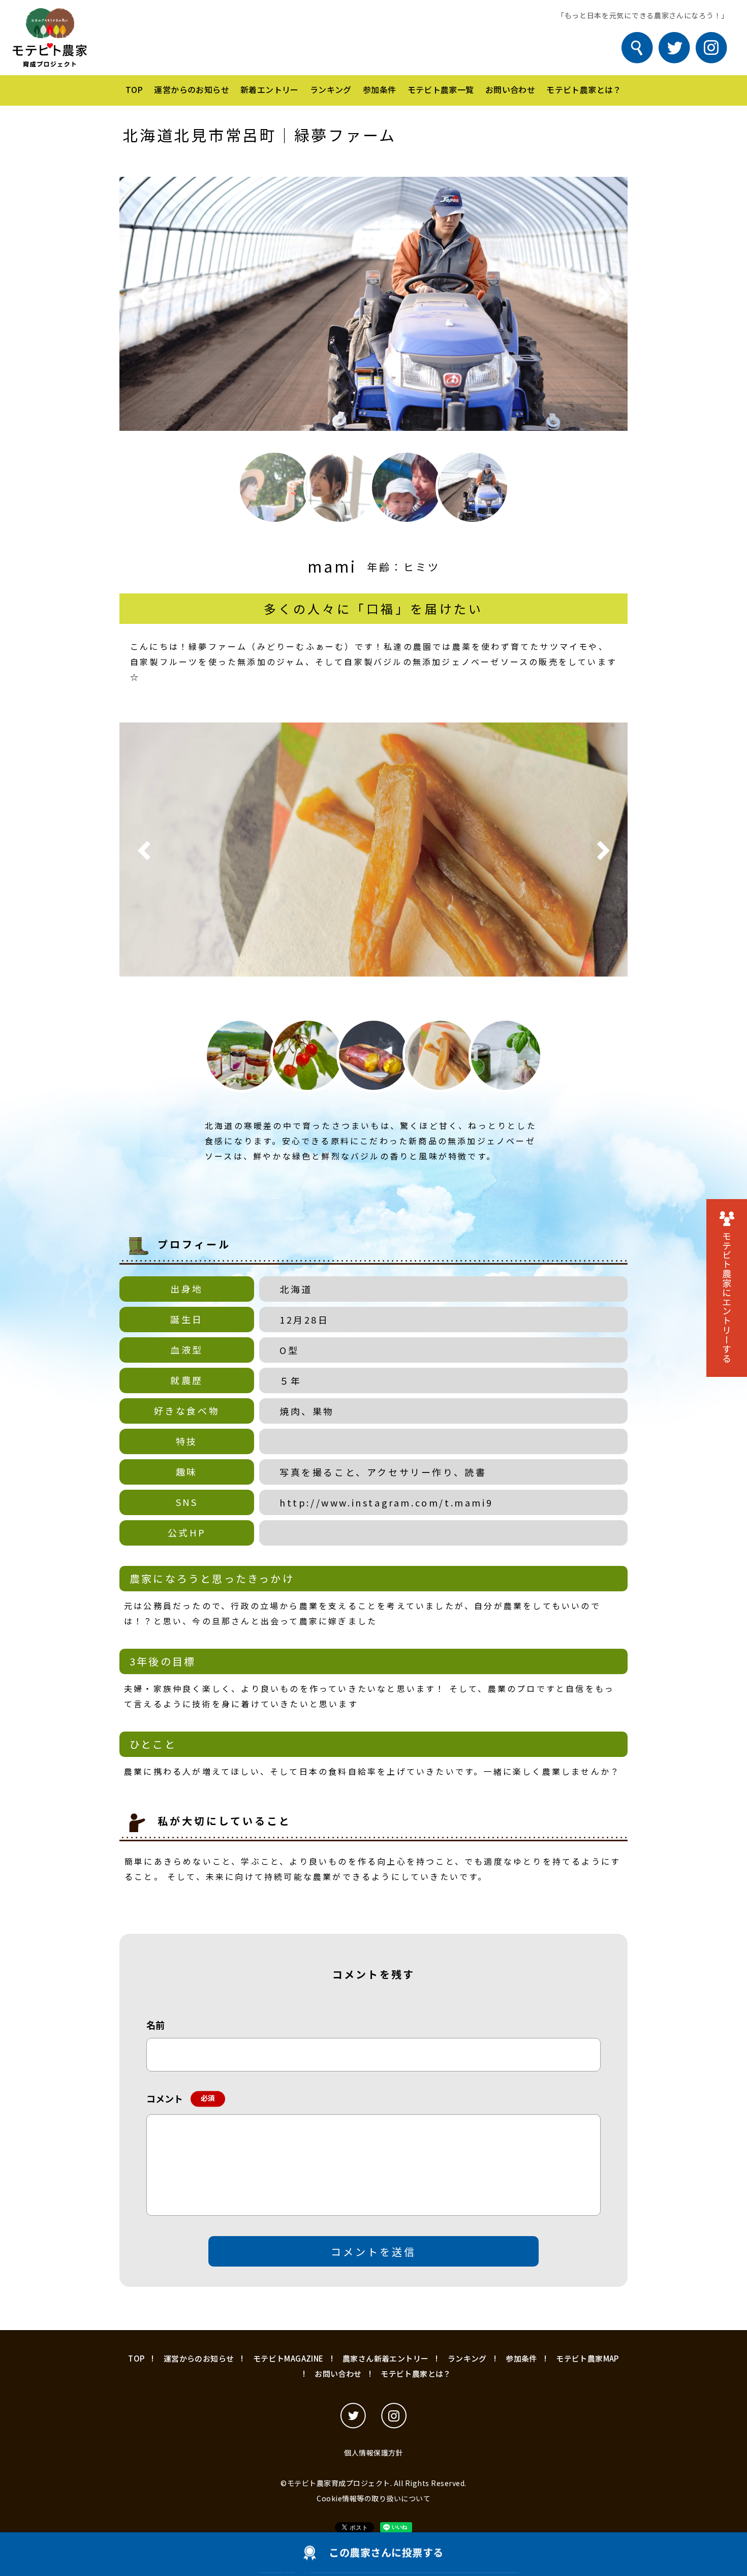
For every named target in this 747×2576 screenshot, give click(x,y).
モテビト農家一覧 (441, 89)
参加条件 (380, 89)
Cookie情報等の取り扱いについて (373, 2498)
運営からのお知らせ (192, 89)
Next (603, 296)
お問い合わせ (510, 89)
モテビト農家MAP (587, 2358)
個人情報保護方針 (373, 2453)
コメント (178, 2098)
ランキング (331, 89)
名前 (155, 2025)
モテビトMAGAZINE (288, 2358)
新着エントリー (270, 89)
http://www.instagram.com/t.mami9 (386, 1502)
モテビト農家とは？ (584, 89)
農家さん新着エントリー (385, 2358)
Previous (144, 296)
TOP (134, 89)
